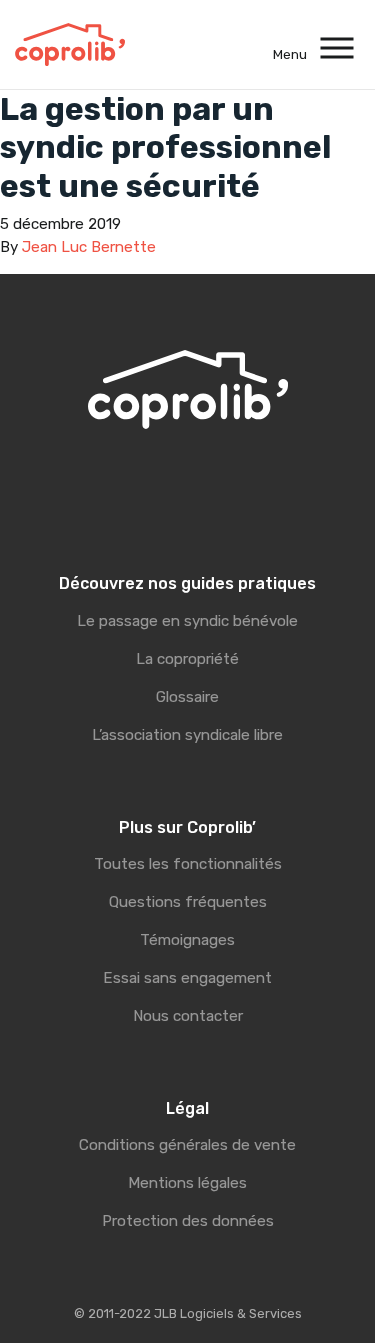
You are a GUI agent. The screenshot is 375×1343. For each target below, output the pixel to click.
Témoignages (187, 940)
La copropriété (187, 659)
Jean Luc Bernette (89, 247)
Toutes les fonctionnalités (188, 864)
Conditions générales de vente (187, 1145)
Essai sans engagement (187, 978)
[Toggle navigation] (337, 44)
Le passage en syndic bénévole (187, 621)
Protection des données (188, 1221)
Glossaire (187, 697)
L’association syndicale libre (187, 735)
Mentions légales (187, 1183)
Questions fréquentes (188, 902)
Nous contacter (188, 1016)
